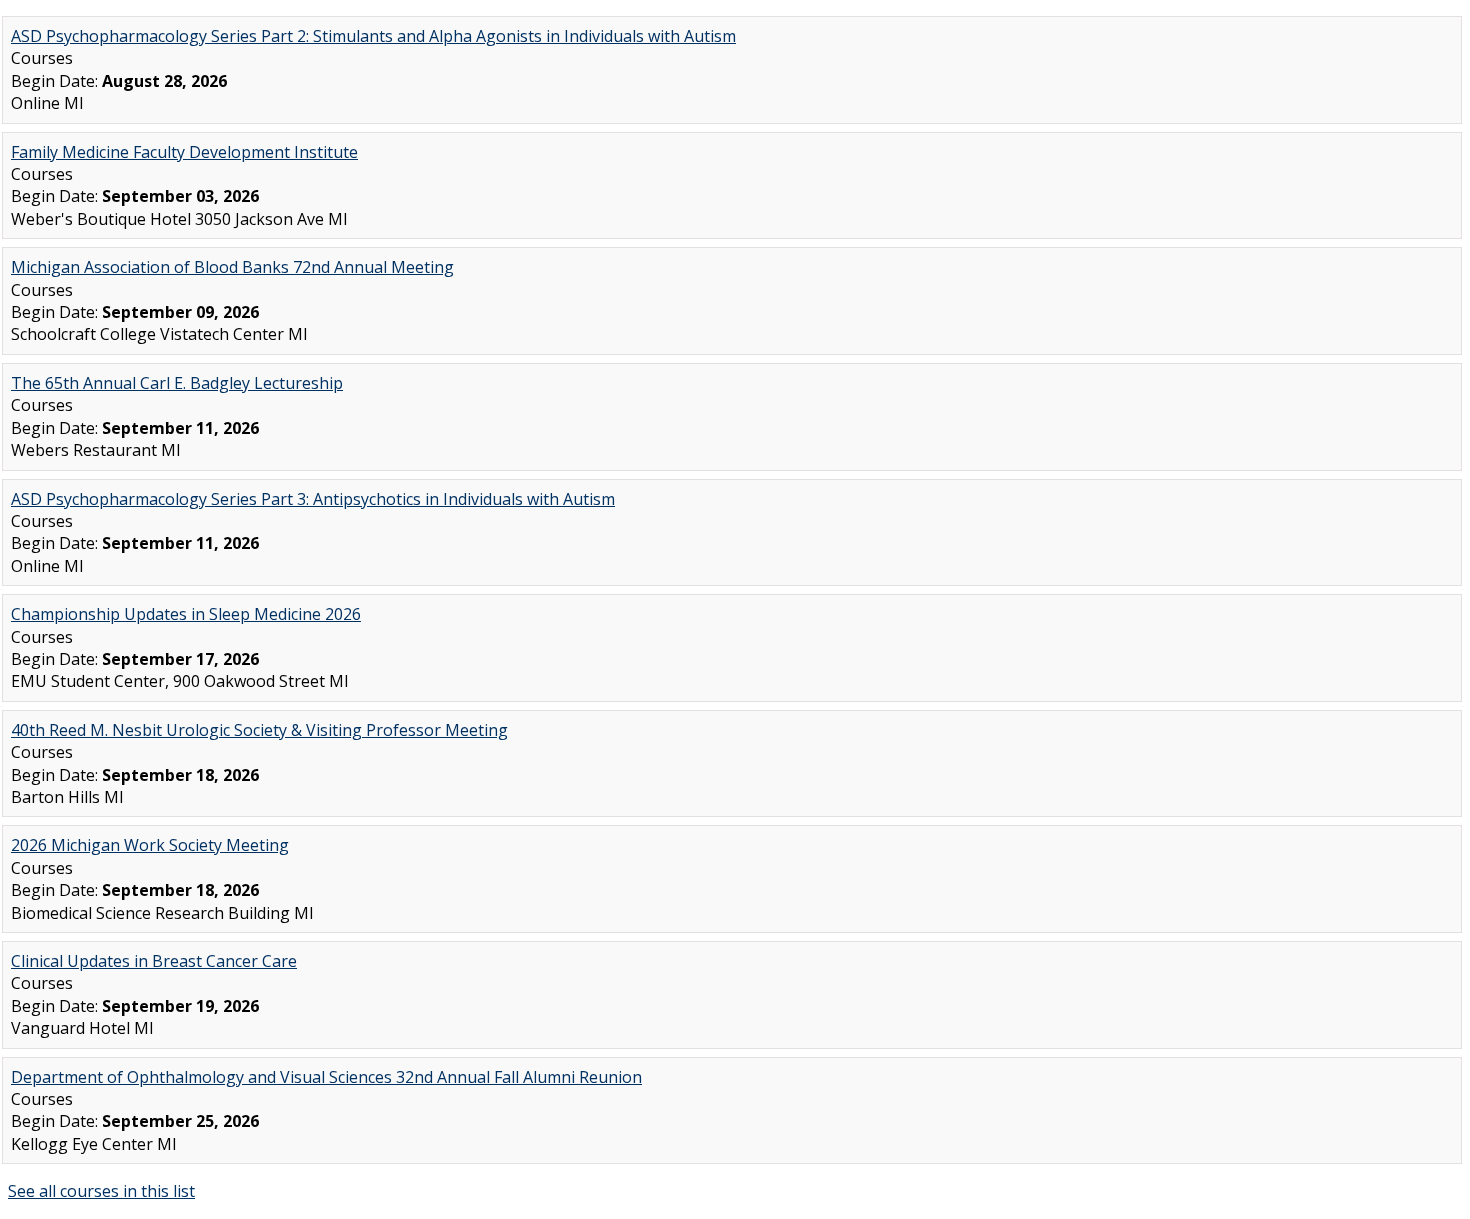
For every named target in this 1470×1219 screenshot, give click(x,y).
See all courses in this (101, 1191)
